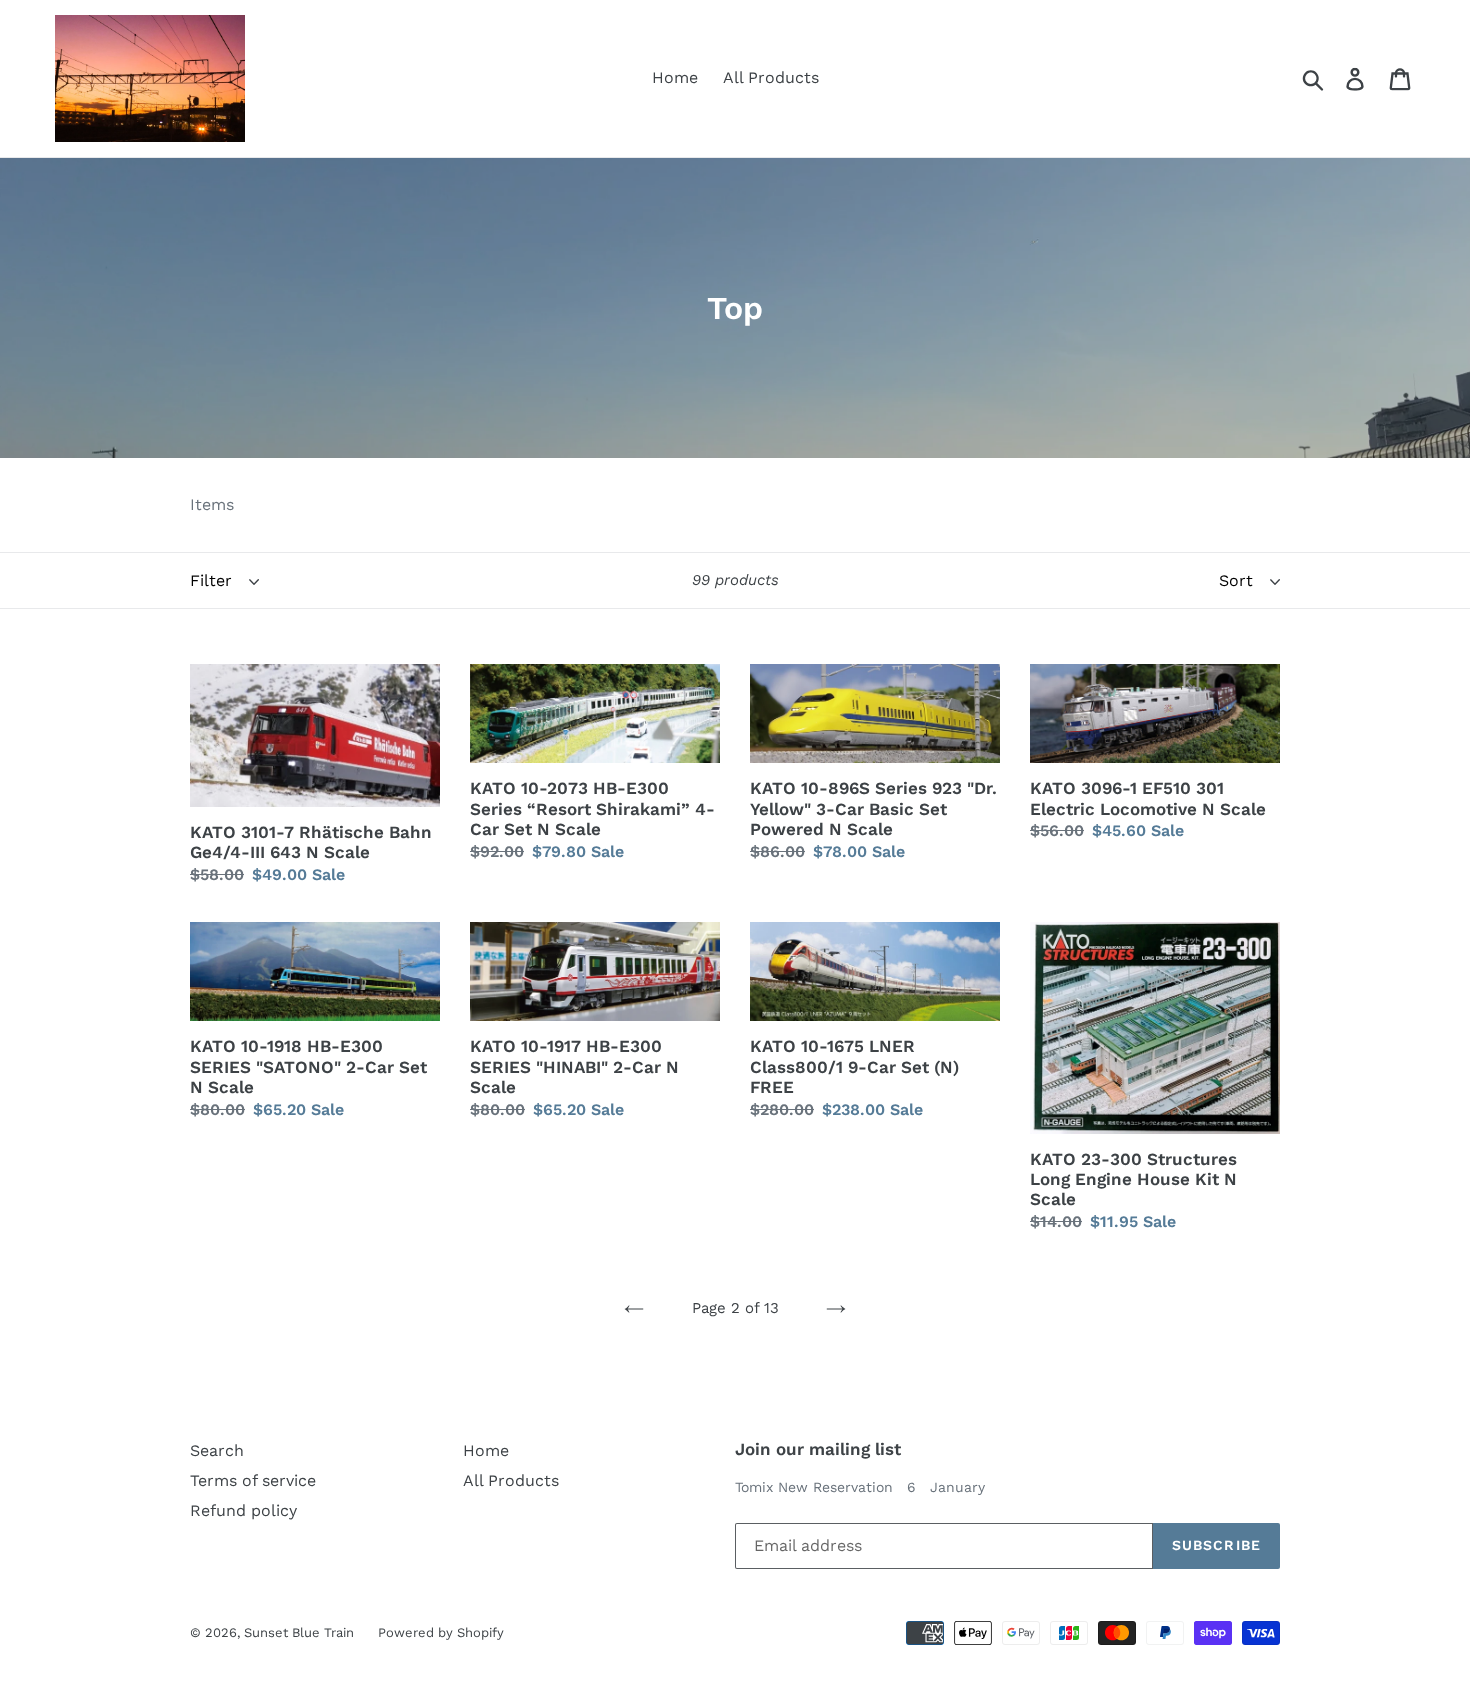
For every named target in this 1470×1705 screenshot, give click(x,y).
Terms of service (253, 1480)
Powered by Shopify (441, 1632)
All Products (771, 77)
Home (675, 77)
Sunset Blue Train (301, 1632)
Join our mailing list (818, 1449)
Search (217, 1450)
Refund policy (243, 1510)
